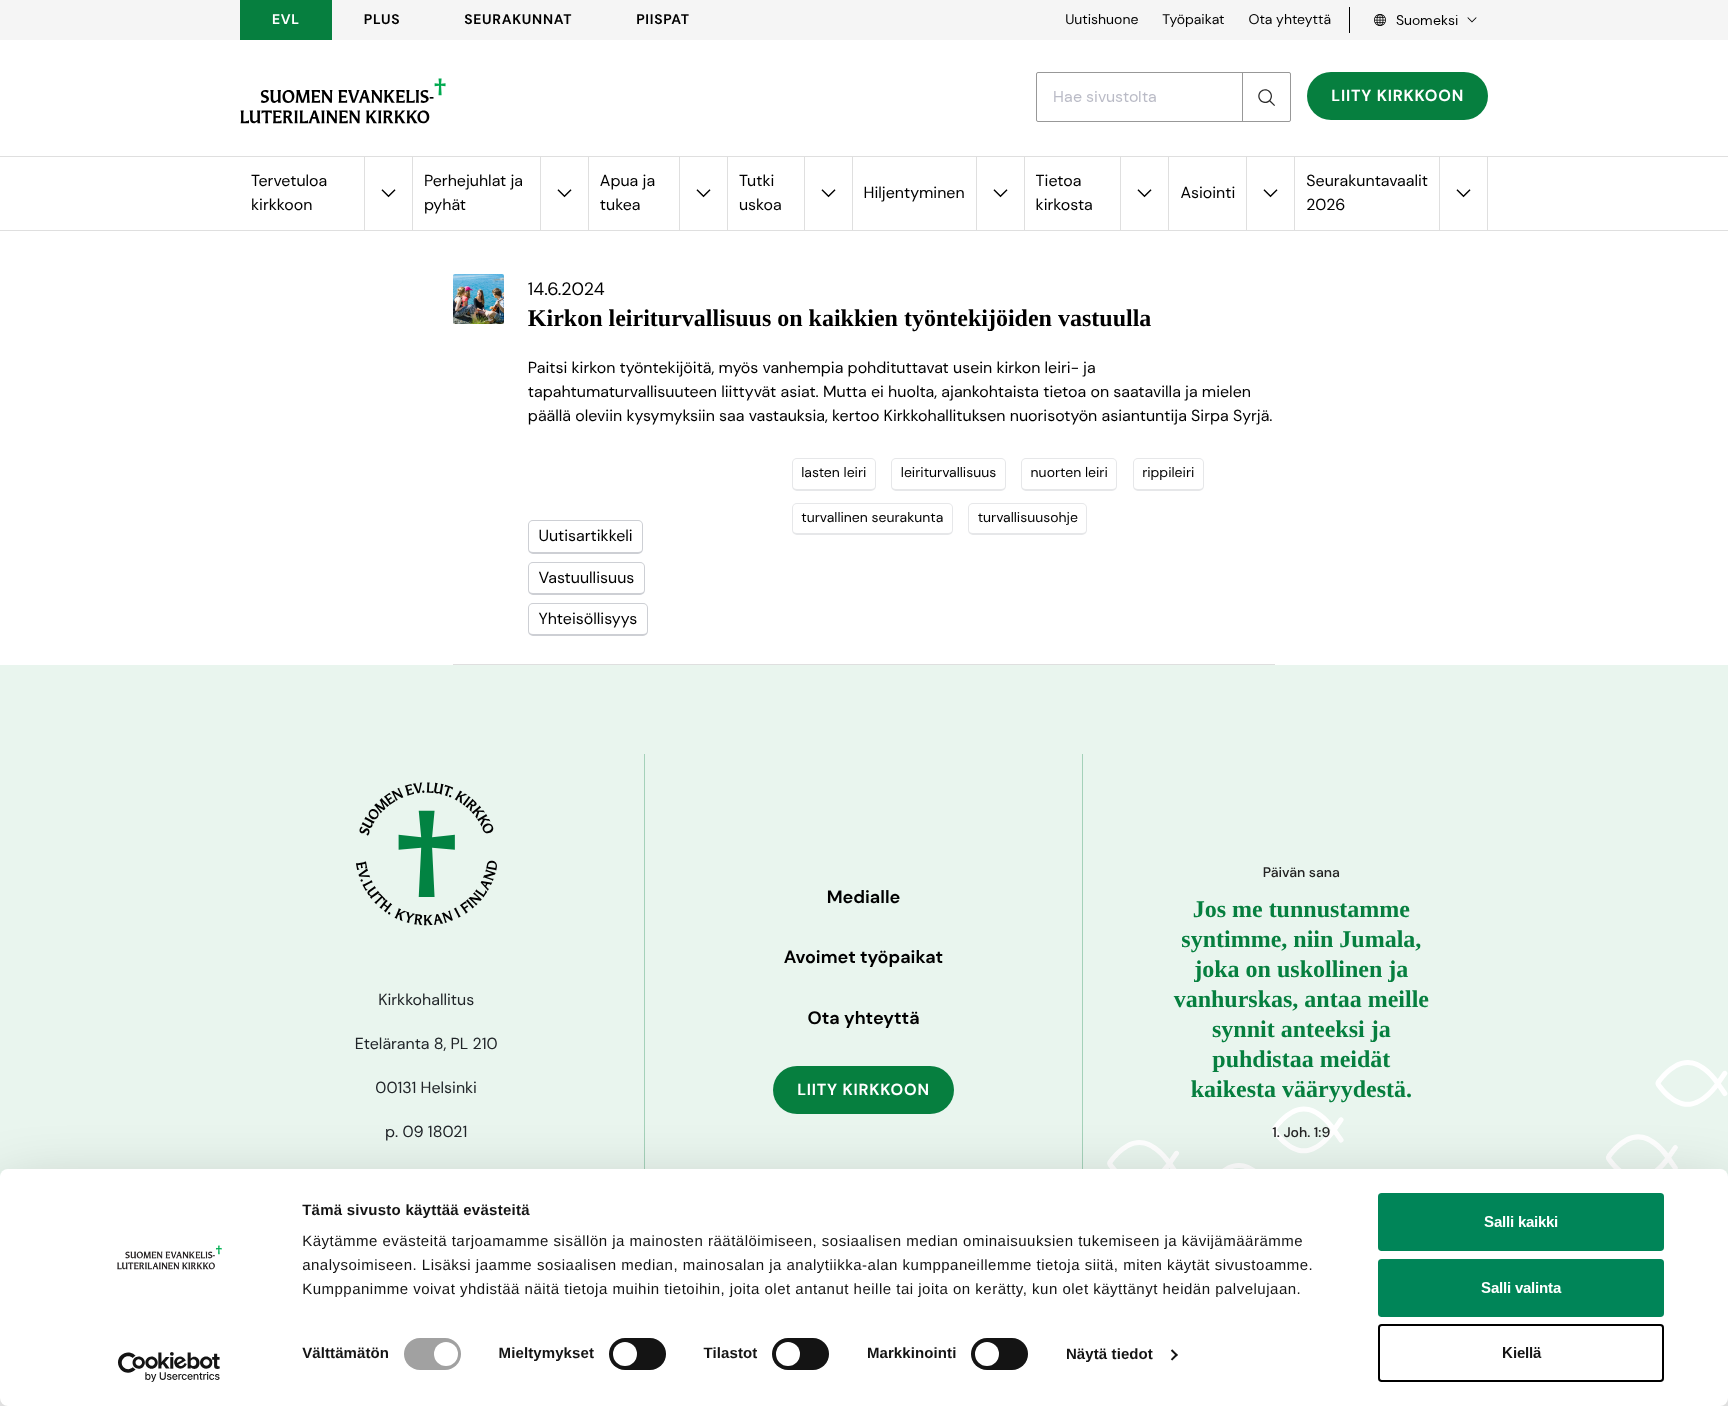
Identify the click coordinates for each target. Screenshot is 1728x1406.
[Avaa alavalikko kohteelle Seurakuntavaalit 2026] (1463, 193)
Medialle (864, 897)
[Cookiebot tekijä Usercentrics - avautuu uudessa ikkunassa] (169, 1367)
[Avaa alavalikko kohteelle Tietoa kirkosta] (1144, 193)
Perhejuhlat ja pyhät (473, 192)
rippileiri (1168, 473)
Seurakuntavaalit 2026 (1367, 192)
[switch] (637, 1354)
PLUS (382, 20)
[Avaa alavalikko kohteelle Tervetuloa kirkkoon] (388, 193)
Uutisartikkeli (585, 535)
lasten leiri (833, 473)
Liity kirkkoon (1397, 95)
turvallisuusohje (1028, 518)
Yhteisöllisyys (587, 618)
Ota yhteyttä (1289, 20)
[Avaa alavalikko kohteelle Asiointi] (1270, 193)
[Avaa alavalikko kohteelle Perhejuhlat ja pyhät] (564, 193)
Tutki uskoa (760, 192)
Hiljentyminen (914, 192)
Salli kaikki (1521, 1221)
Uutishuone (1101, 20)
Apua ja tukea (627, 192)
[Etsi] (1266, 97)
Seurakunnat (518, 20)
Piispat (663, 20)
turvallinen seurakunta (872, 518)
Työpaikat (1193, 20)
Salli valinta (1521, 1287)
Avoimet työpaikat (863, 957)
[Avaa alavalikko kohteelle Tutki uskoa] (828, 193)
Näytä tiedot (1109, 1354)
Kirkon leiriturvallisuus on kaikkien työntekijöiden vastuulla (839, 319)
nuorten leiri (1069, 473)
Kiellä (1521, 1352)
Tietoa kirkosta (1064, 192)
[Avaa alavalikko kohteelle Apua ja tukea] (703, 193)
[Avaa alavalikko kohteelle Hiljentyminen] (1000, 193)
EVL (286, 20)
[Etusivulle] (343, 101)
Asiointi (1207, 192)
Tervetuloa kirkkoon (289, 192)
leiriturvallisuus (948, 473)
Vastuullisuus (586, 577)
